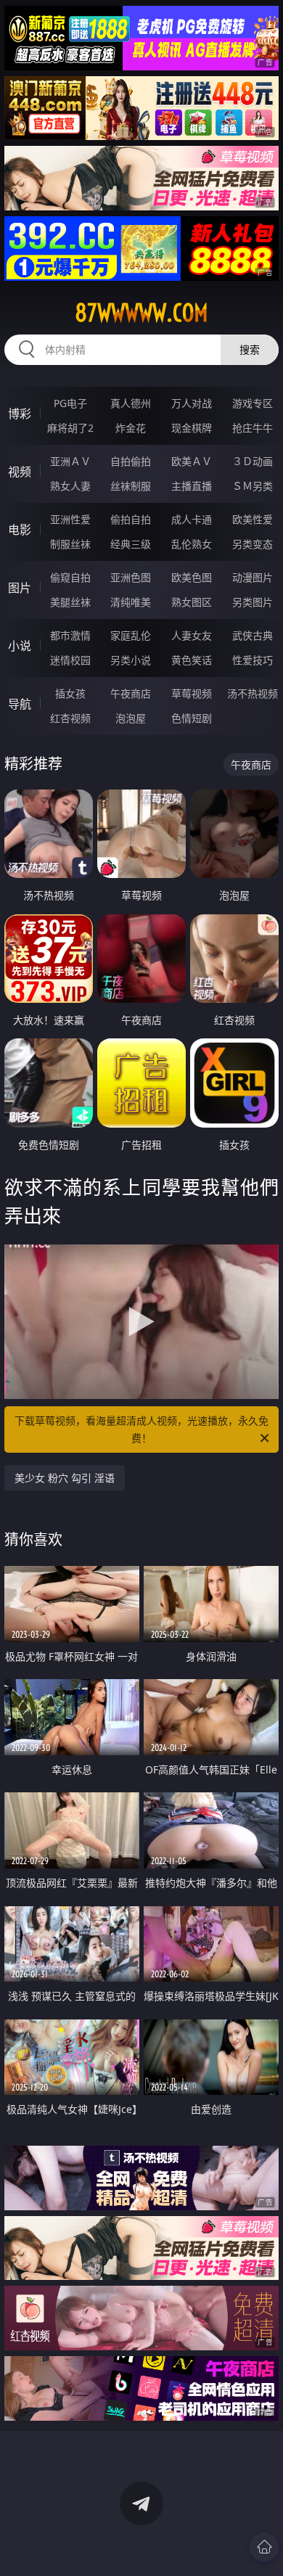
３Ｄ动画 (253, 461)
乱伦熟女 (192, 544)
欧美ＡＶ (192, 461)
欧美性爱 (253, 519)
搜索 (250, 349)
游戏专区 (253, 403)
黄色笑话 (192, 660)
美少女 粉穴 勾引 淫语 (65, 1478)
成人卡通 (192, 519)
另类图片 (253, 602)
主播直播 (192, 486)
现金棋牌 (192, 428)
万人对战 (192, 403)
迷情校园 (70, 660)
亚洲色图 (131, 577)
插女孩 (70, 693)
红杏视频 (70, 718)
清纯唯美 (131, 602)
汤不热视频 (253, 693)
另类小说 (131, 660)
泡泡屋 (131, 718)
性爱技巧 (253, 660)
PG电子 (70, 403)
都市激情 (70, 635)
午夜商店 (131, 693)
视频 (20, 472)
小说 (20, 646)
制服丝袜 (70, 544)
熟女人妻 (70, 486)
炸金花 (131, 428)
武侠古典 (253, 635)
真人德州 (131, 403)
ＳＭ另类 (253, 486)
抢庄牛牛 (253, 428)
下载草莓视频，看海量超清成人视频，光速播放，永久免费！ (141, 1429)
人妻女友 (192, 635)
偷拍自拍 (131, 519)
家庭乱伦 (131, 635)
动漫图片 (253, 577)
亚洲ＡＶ (70, 461)
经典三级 (131, 544)
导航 (20, 704)
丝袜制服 (131, 486)
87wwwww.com (141, 313)
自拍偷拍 (131, 461)
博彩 (20, 414)
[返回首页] (264, 2547)
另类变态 (253, 544)
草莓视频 (192, 693)
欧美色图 (192, 577)
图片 (20, 588)
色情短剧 (192, 718)
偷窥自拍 (70, 577)
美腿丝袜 (70, 602)
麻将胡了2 (70, 428)
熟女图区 (192, 602)
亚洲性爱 (70, 519)
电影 (20, 530)
